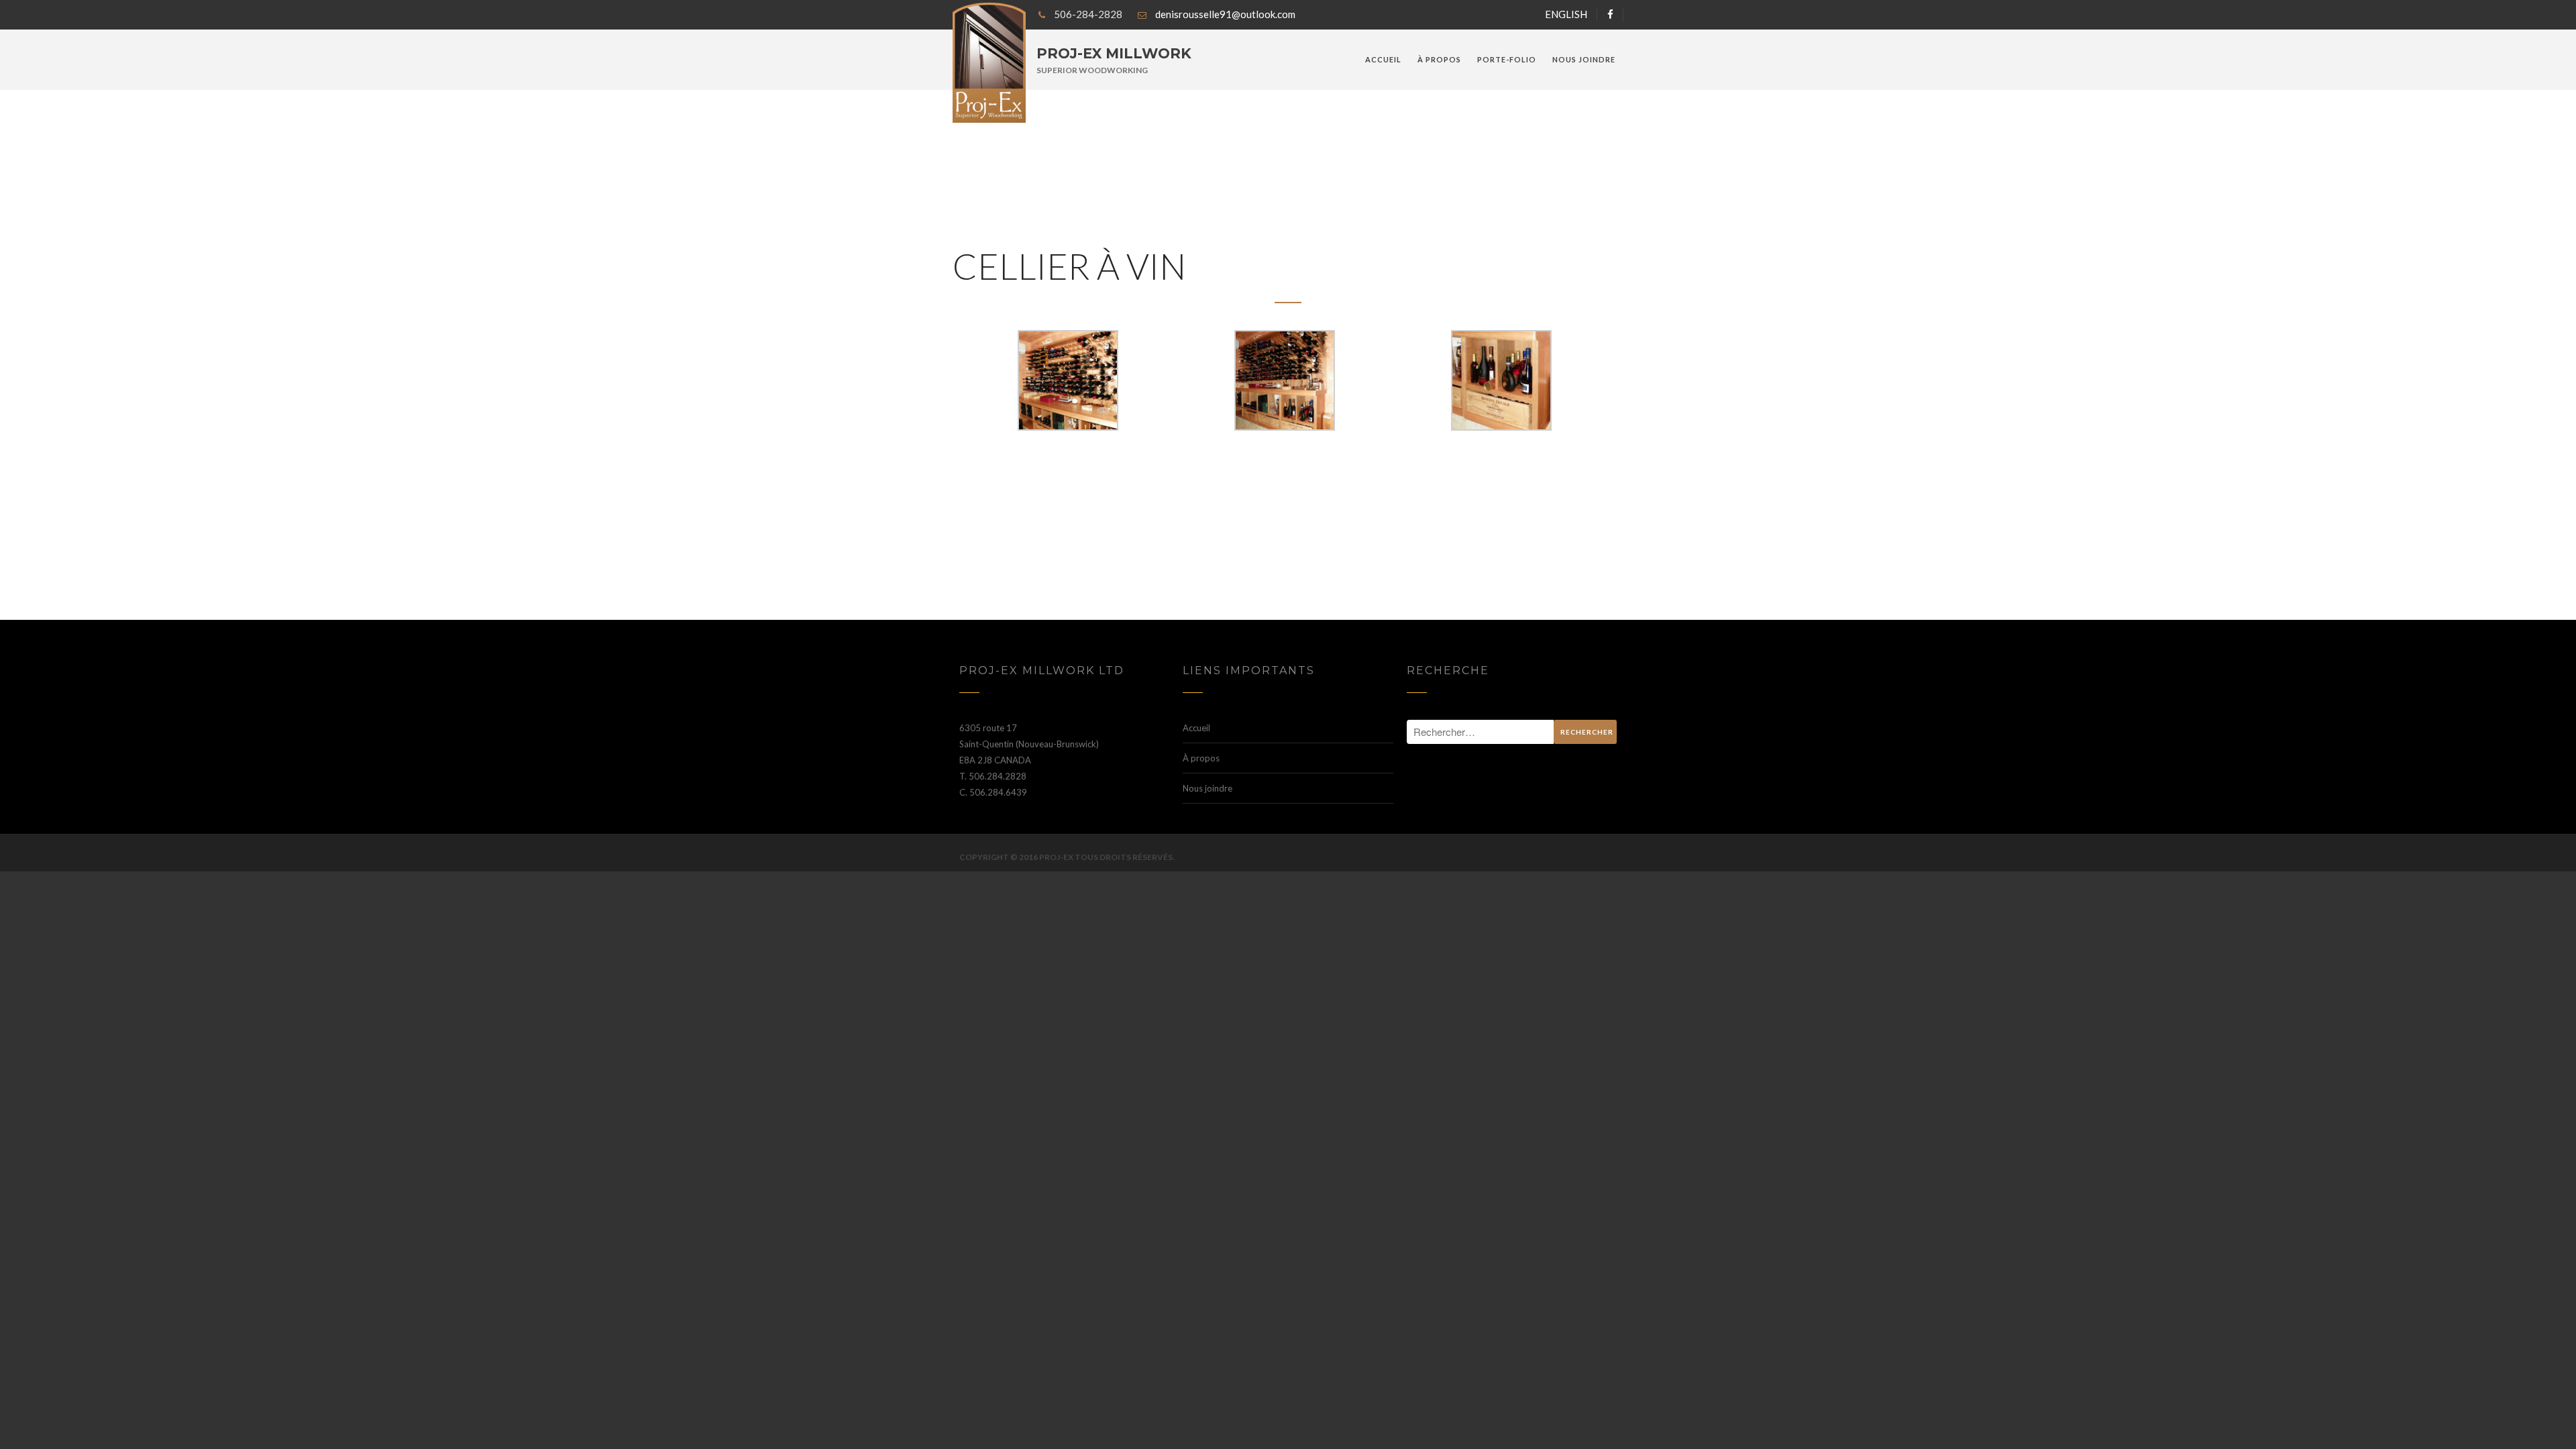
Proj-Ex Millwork (1114, 53)
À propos (1439, 59)
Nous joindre (1584, 59)
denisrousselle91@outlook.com (1225, 14)
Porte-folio (1507, 59)
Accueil (1383, 59)
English (1566, 14)
